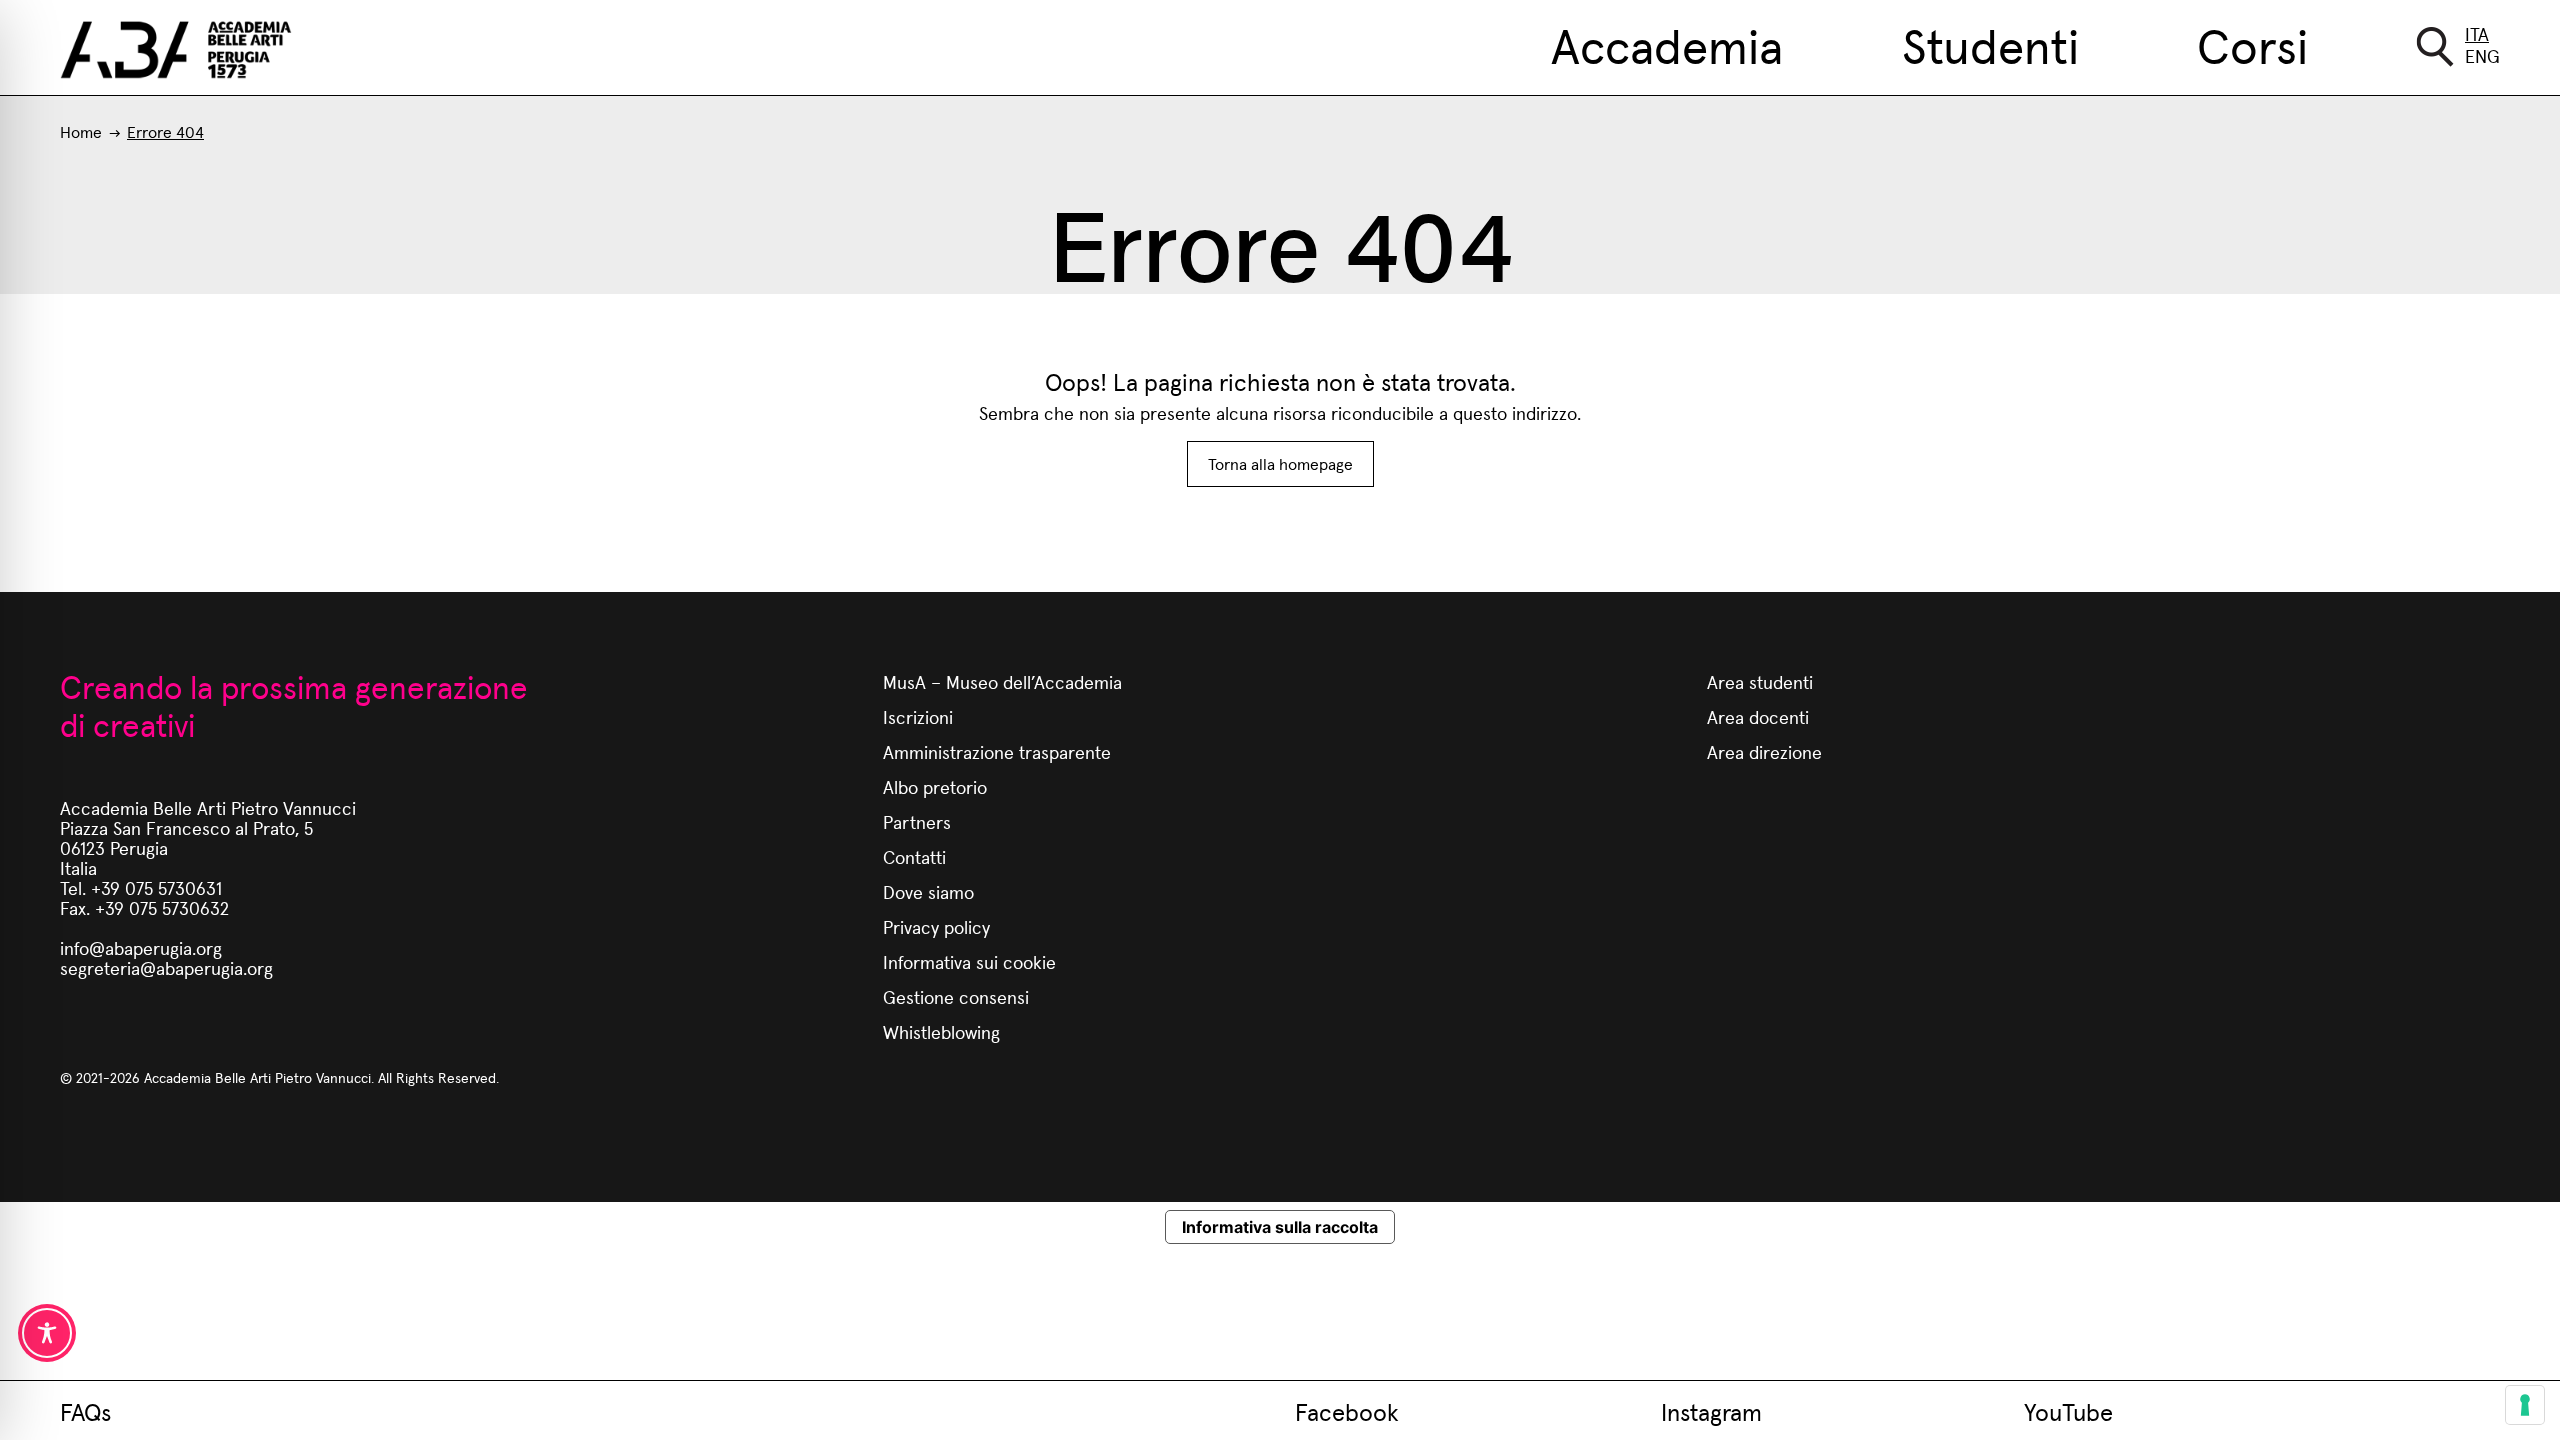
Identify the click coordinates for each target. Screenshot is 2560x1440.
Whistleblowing (941, 1031)
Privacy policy (936, 926)
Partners (917, 821)
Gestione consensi (956, 996)
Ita (2477, 33)
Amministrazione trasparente (997, 751)
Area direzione (1764, 751)
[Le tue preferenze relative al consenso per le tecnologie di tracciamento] (2525, 1405)
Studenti (1990, 44)
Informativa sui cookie (969, 961)
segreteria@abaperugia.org (166, 967)
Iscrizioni (918, 716)
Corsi (2252, 44)
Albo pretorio (935, 786)
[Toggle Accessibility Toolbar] (47, 1333)
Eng (2482, 55)
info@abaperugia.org (141, 947)
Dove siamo (928, 891)
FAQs (85, 1411)
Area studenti (1760, 681)
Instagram (1711, 1411)
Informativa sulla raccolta (1280, 1227)
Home (81, 131)
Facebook (1347, 1411)
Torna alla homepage (1280, 463)
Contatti (914, 856)
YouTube (2068, 1411)
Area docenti (1758, 716)
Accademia (1667, 44)
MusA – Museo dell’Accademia (1002, 681)
